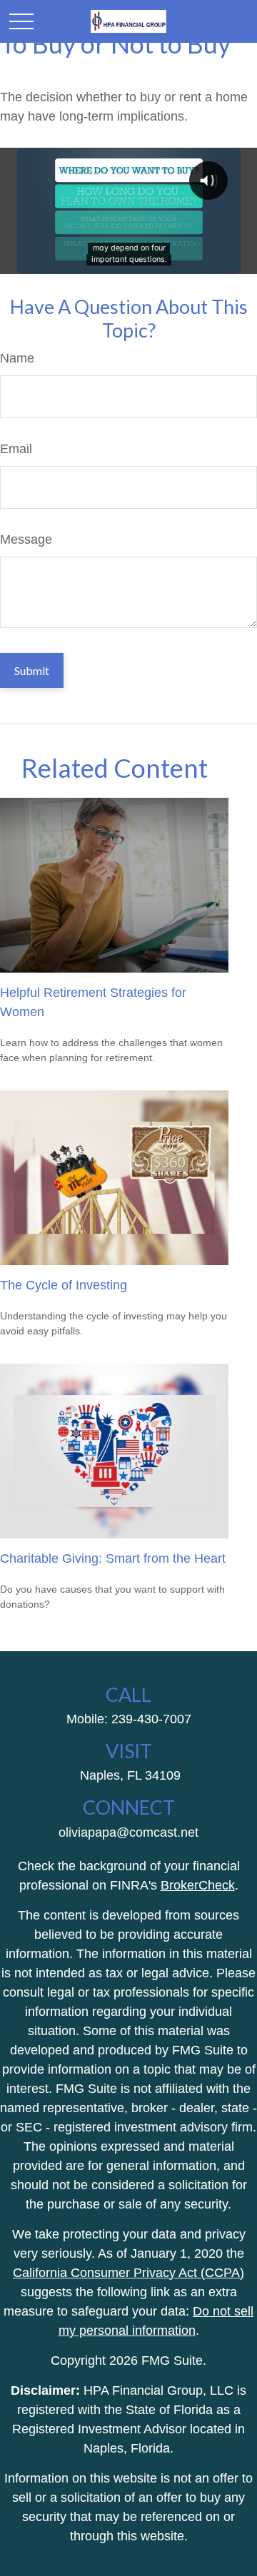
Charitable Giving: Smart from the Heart (113, 1558)
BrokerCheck (198, 1885)
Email (16, 449)
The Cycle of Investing (64, 1285)
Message (26, 539)
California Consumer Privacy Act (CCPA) (128, 2273)
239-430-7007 (151, 1719)
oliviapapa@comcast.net (128, 1832)
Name (17, 358)
